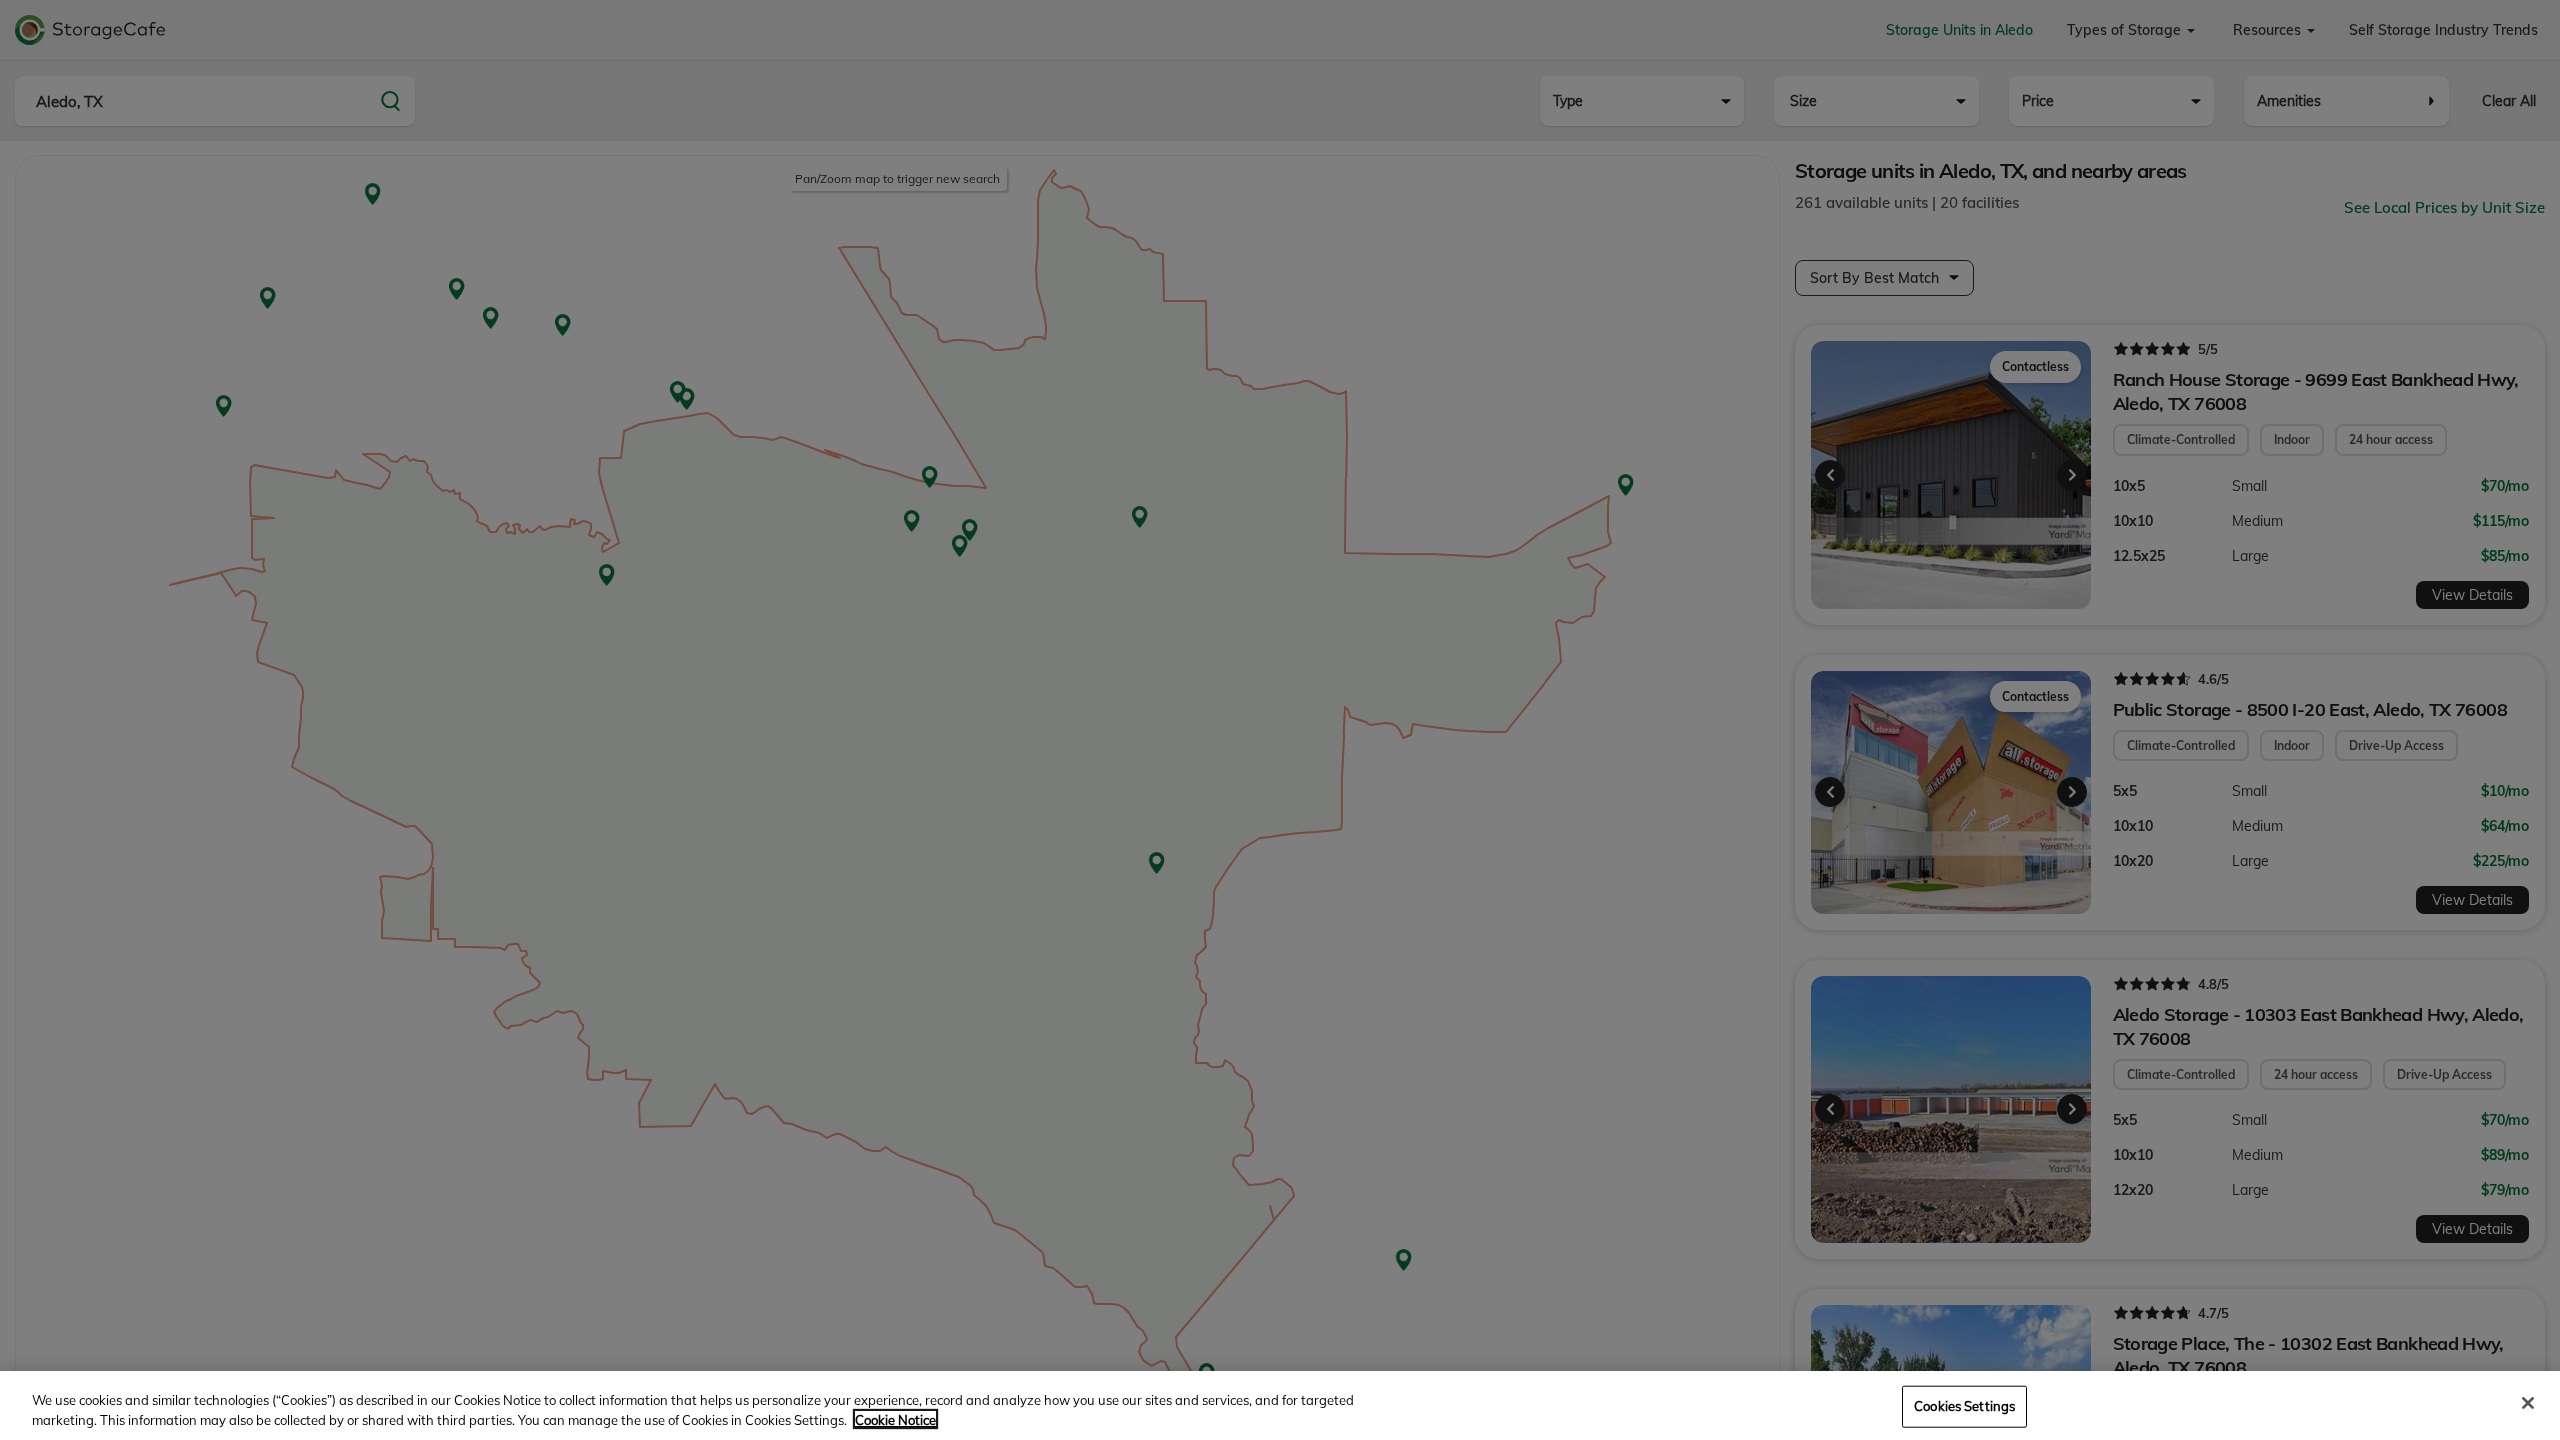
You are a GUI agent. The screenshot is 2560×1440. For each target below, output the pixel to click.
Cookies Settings (1964, 1406)
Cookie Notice (895, 1419)
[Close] (2528, 1403)
